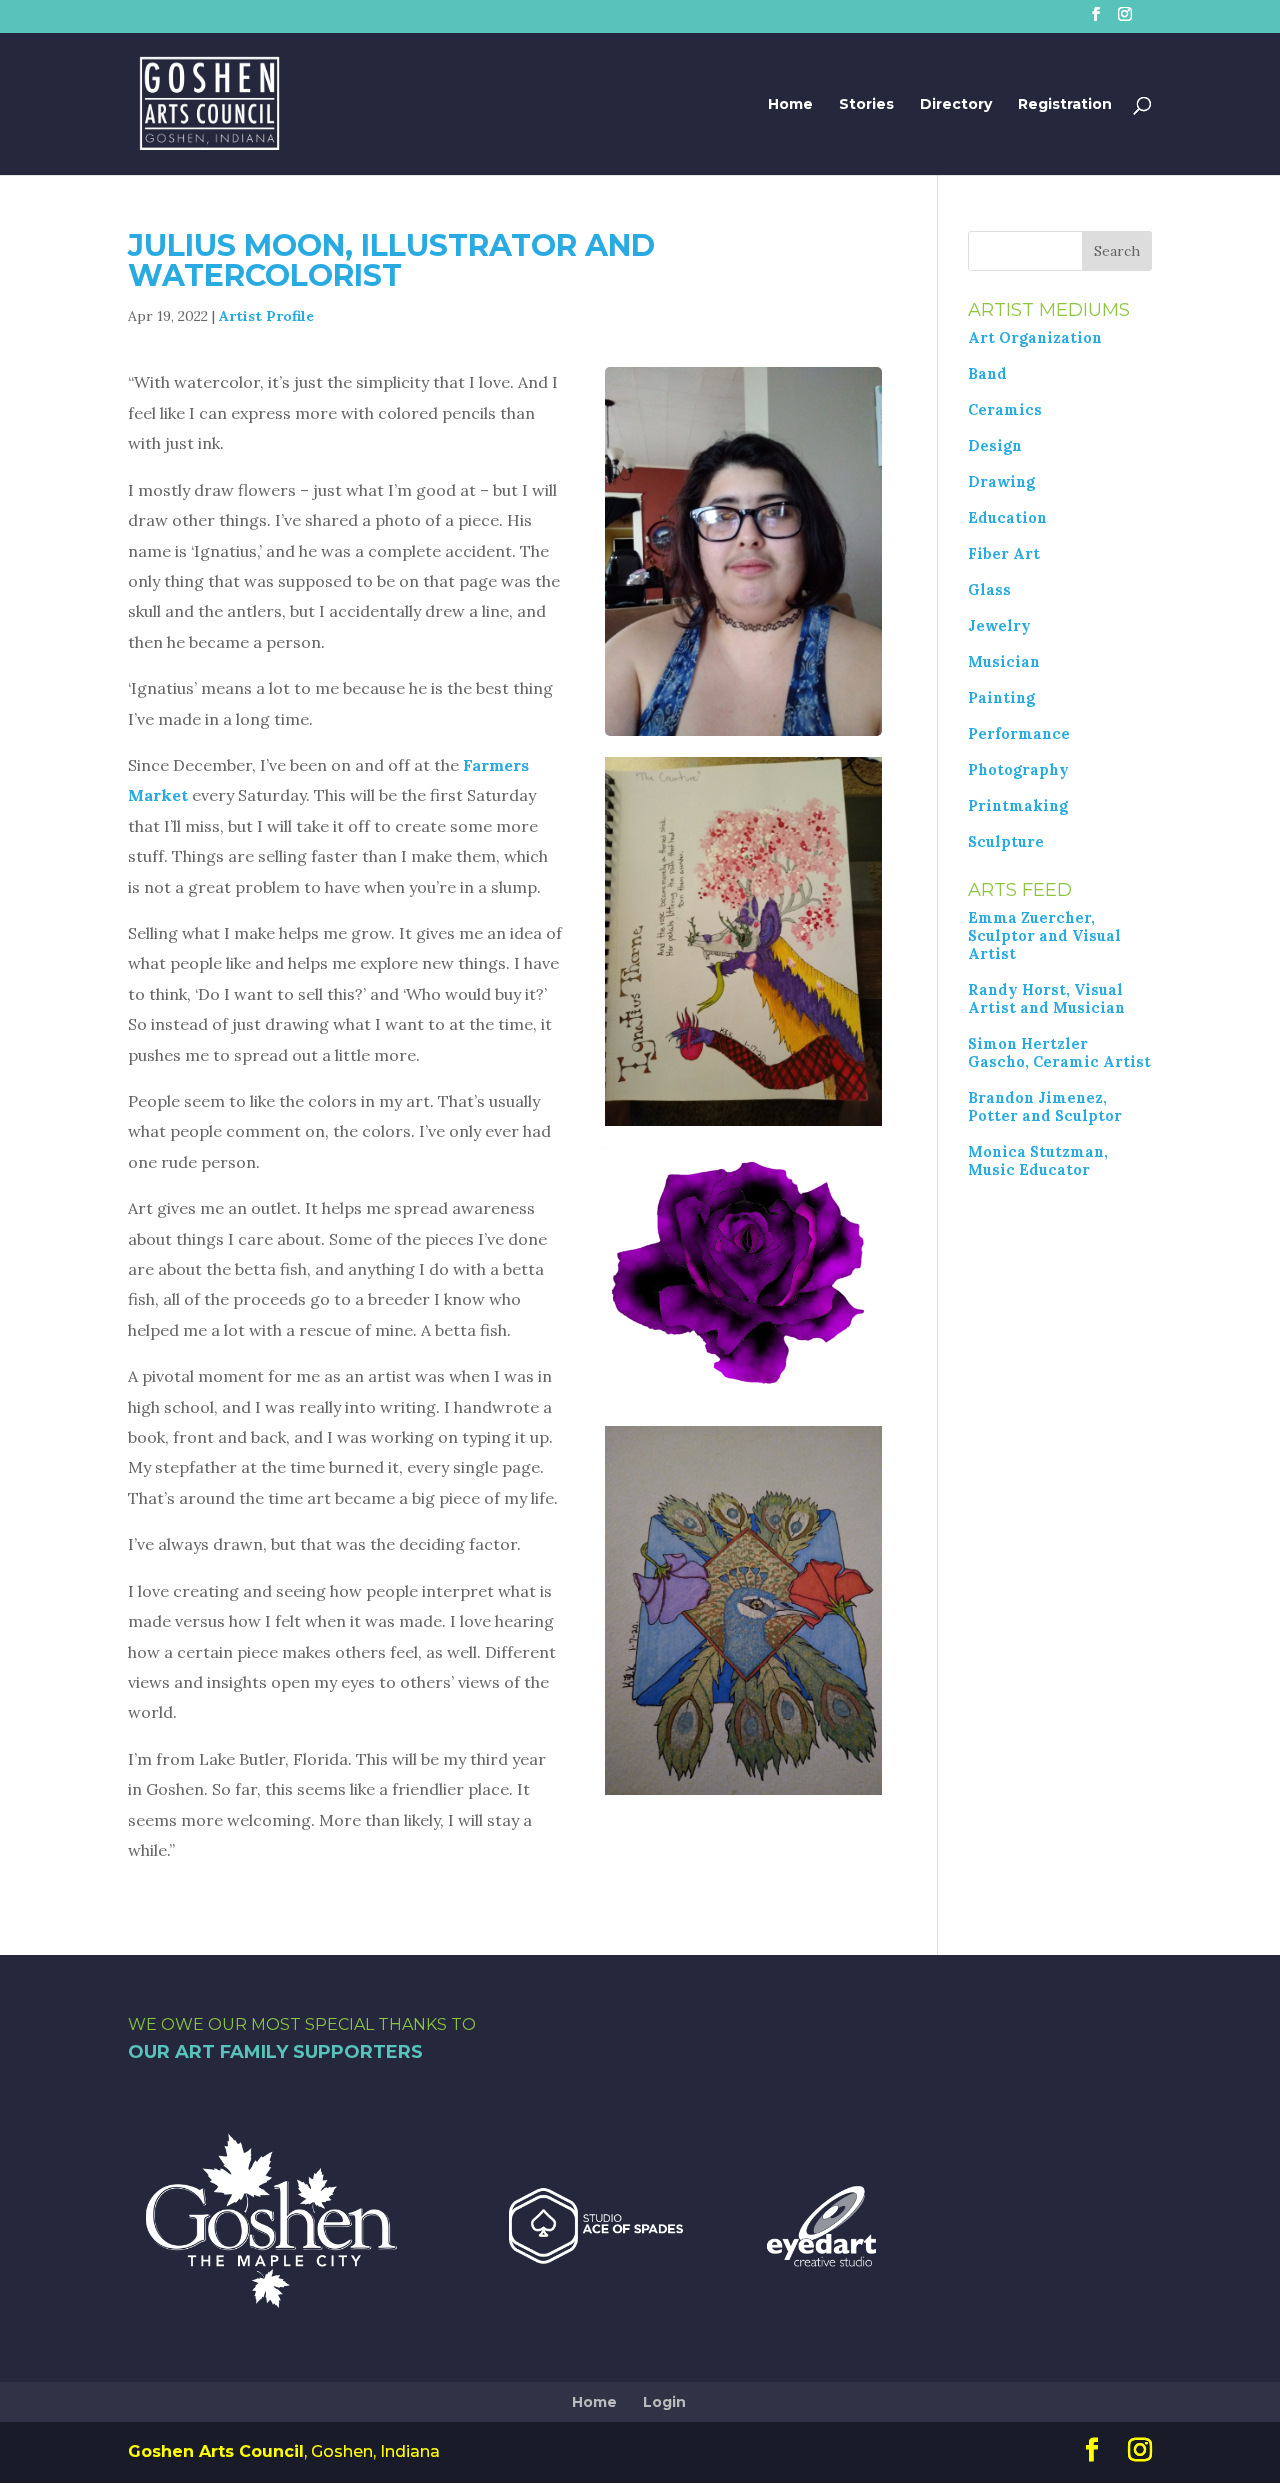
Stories (866, 105)
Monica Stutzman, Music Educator (1038, 1161)
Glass (989, 590)
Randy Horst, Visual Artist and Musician (1046, 999)
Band (987, 374)
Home (790, 105)
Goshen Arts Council (216, 2451)
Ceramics (1005, 410)
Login (664, 2402)
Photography (1018, 770)
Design (995, 446)
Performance (1019, 734)
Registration (1065, 105)
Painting (1001, 698)
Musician (1004, 662)
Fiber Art (1004, 554)
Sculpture (1006, 842)
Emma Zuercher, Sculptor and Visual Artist (1044, 936)
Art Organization (1035, 338)
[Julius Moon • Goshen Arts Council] (743, 730)
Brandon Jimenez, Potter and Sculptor (1045, 1107)
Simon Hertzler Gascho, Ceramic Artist (1059, 1053)
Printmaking (1018, 806)
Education (1007, 518)
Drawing (1001, 482)
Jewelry (999, 626)
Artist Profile (266, 316)
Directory (956, 105)
